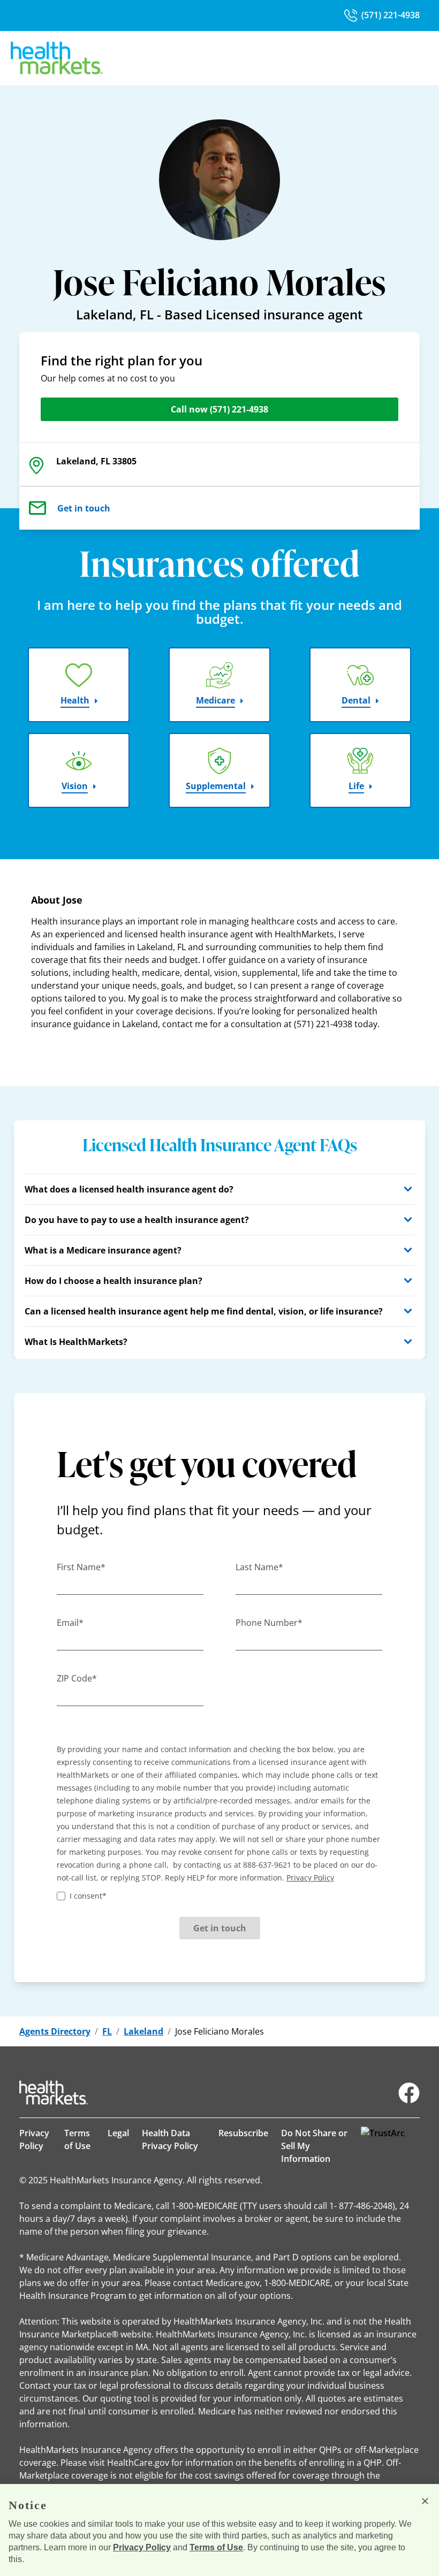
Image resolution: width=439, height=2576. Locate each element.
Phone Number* (269, 1623)
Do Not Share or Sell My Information (314, 2146)
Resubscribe (243, 2133)
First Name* (81, 1567)
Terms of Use (77, 2139)
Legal (118, 2133)
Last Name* (259, 1567)
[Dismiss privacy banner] (425, 2501)
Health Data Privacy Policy (170, 2139)
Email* (70, 1623)
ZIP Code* (77, 1678)
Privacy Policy (34, 2139)
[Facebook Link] (409, 2093)
